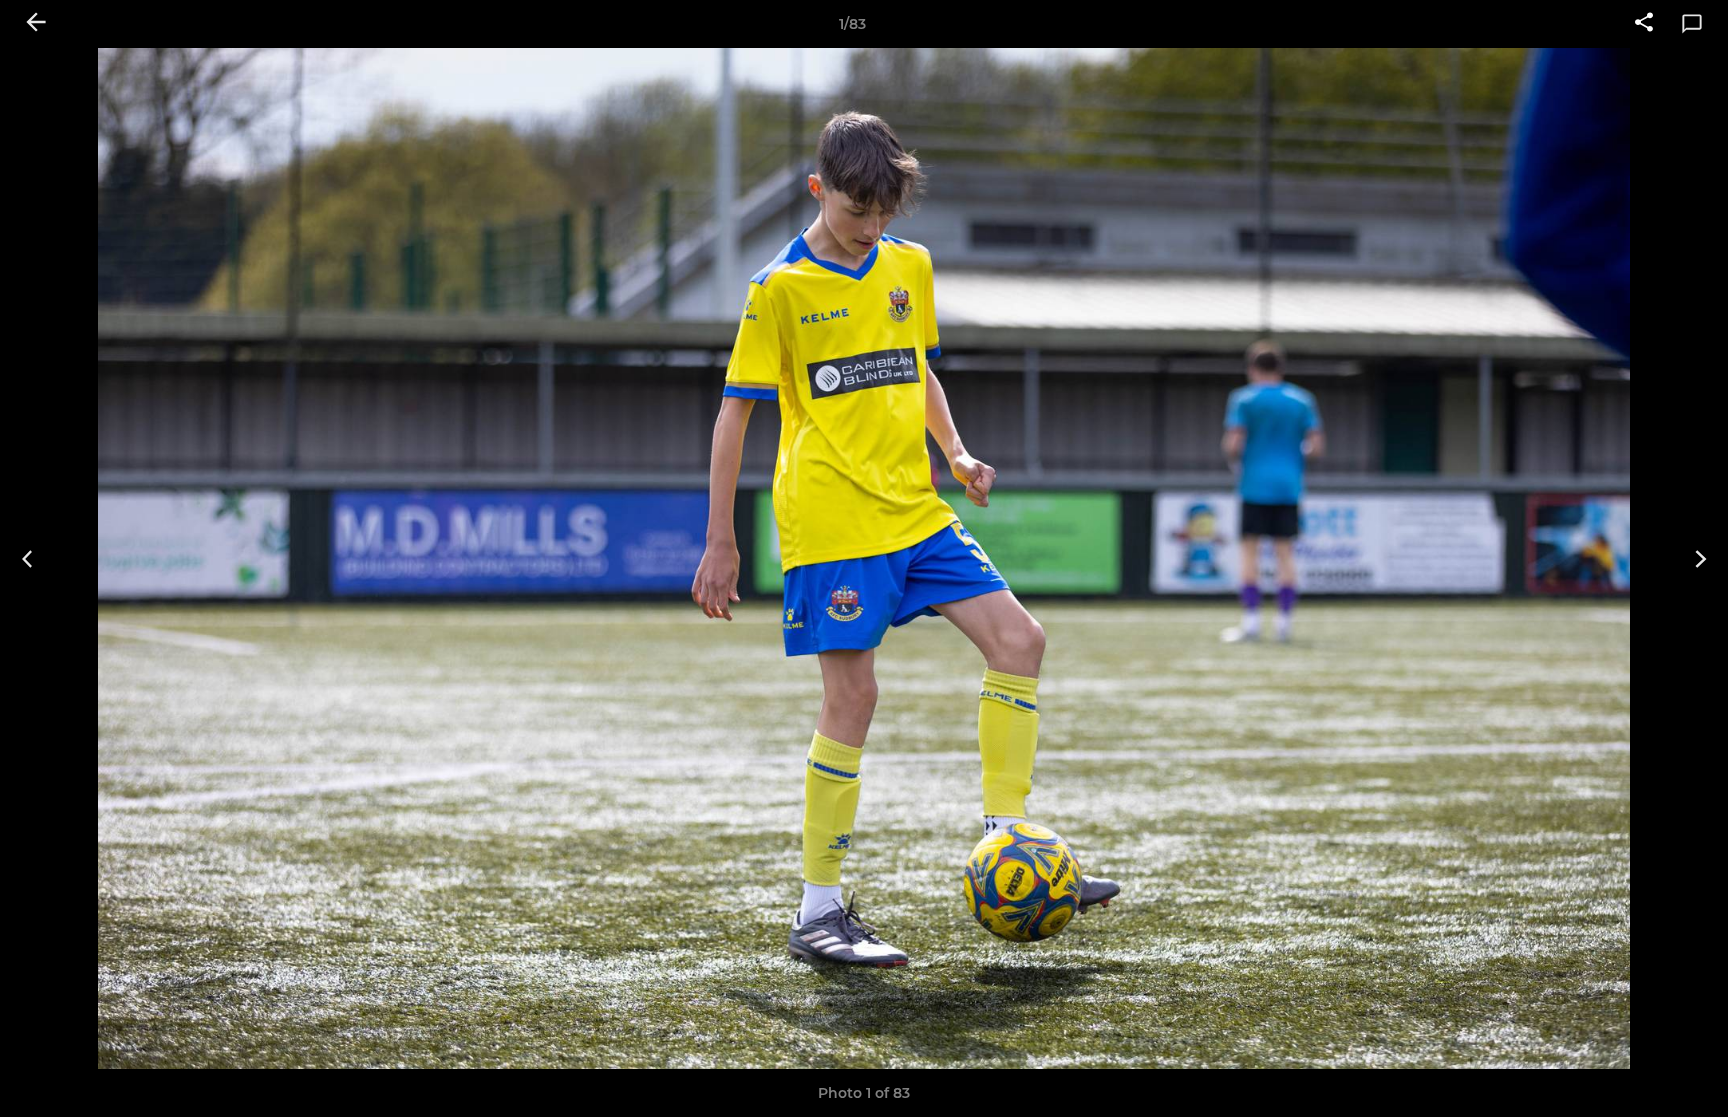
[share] (1644, 24)
